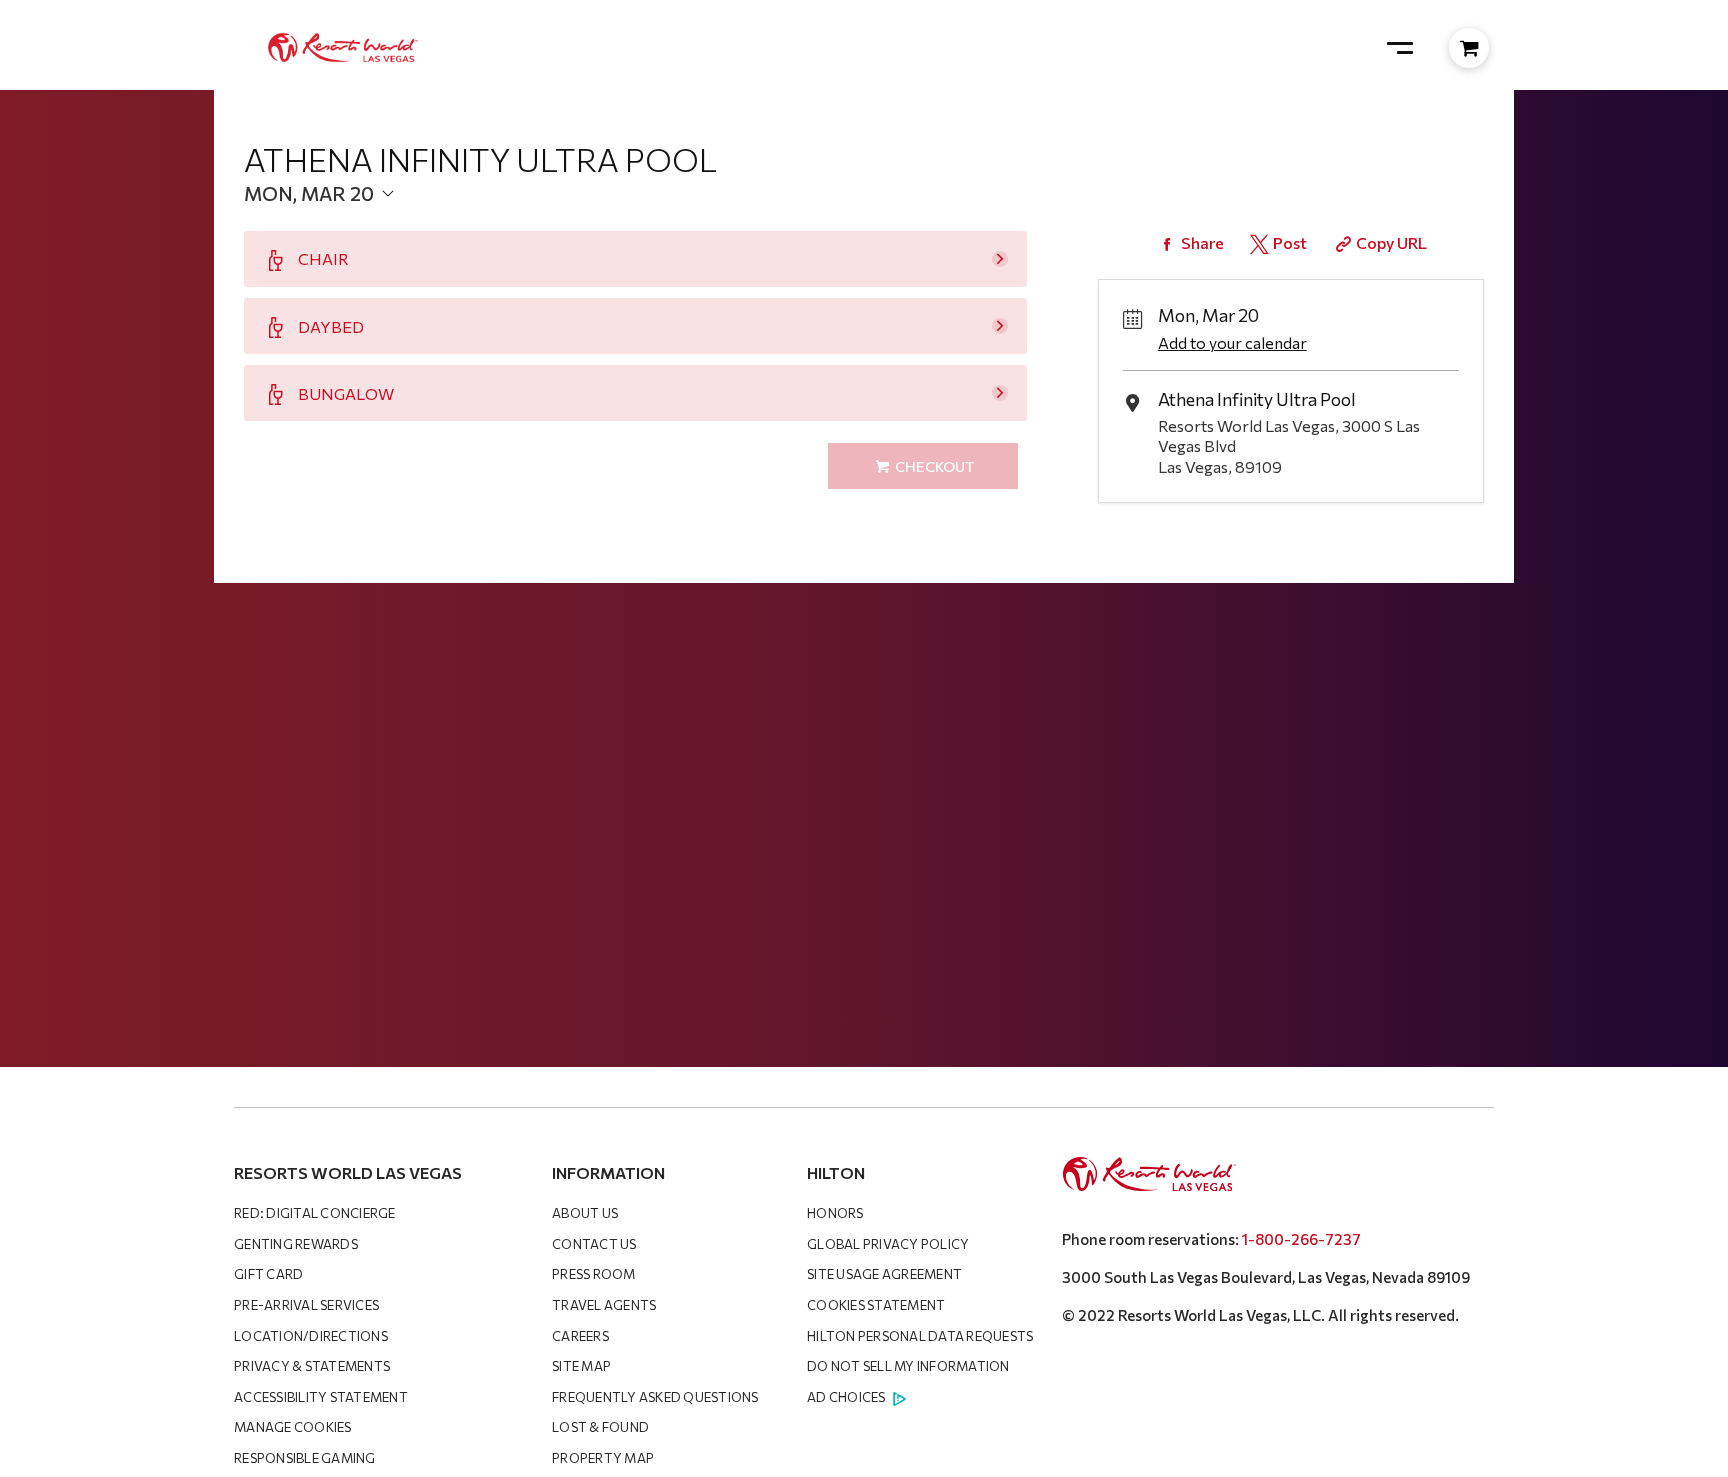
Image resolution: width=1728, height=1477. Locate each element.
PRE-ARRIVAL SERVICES (306, 1305)
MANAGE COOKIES (293, 1427)
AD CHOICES (846, 1397)
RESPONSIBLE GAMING (305, 1458)
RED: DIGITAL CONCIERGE (315, 1213)
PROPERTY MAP (603, 1458)
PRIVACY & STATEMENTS (312, 1366)
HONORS (835, 1213)
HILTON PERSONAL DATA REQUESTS (920, 1336)
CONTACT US (594, 1244)
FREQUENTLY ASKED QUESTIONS (655, 1397)
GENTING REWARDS (296, 1244)
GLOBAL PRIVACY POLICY (888, 1244)
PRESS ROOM (594, 1274)
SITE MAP (581, 1366)
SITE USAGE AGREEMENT (884, 1274)
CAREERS (580, 1336)
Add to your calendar (1232, 342)
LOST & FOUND (600, 1427)
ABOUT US (585, 1213)
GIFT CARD (268, 1274)
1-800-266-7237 (1301, 1239)
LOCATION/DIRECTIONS (311, 1336)
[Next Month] (570, 225)
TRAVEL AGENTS (604, 1305)
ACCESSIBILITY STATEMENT (321, 1397)
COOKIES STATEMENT (876, 1305)
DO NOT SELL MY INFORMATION (908, 1366)
